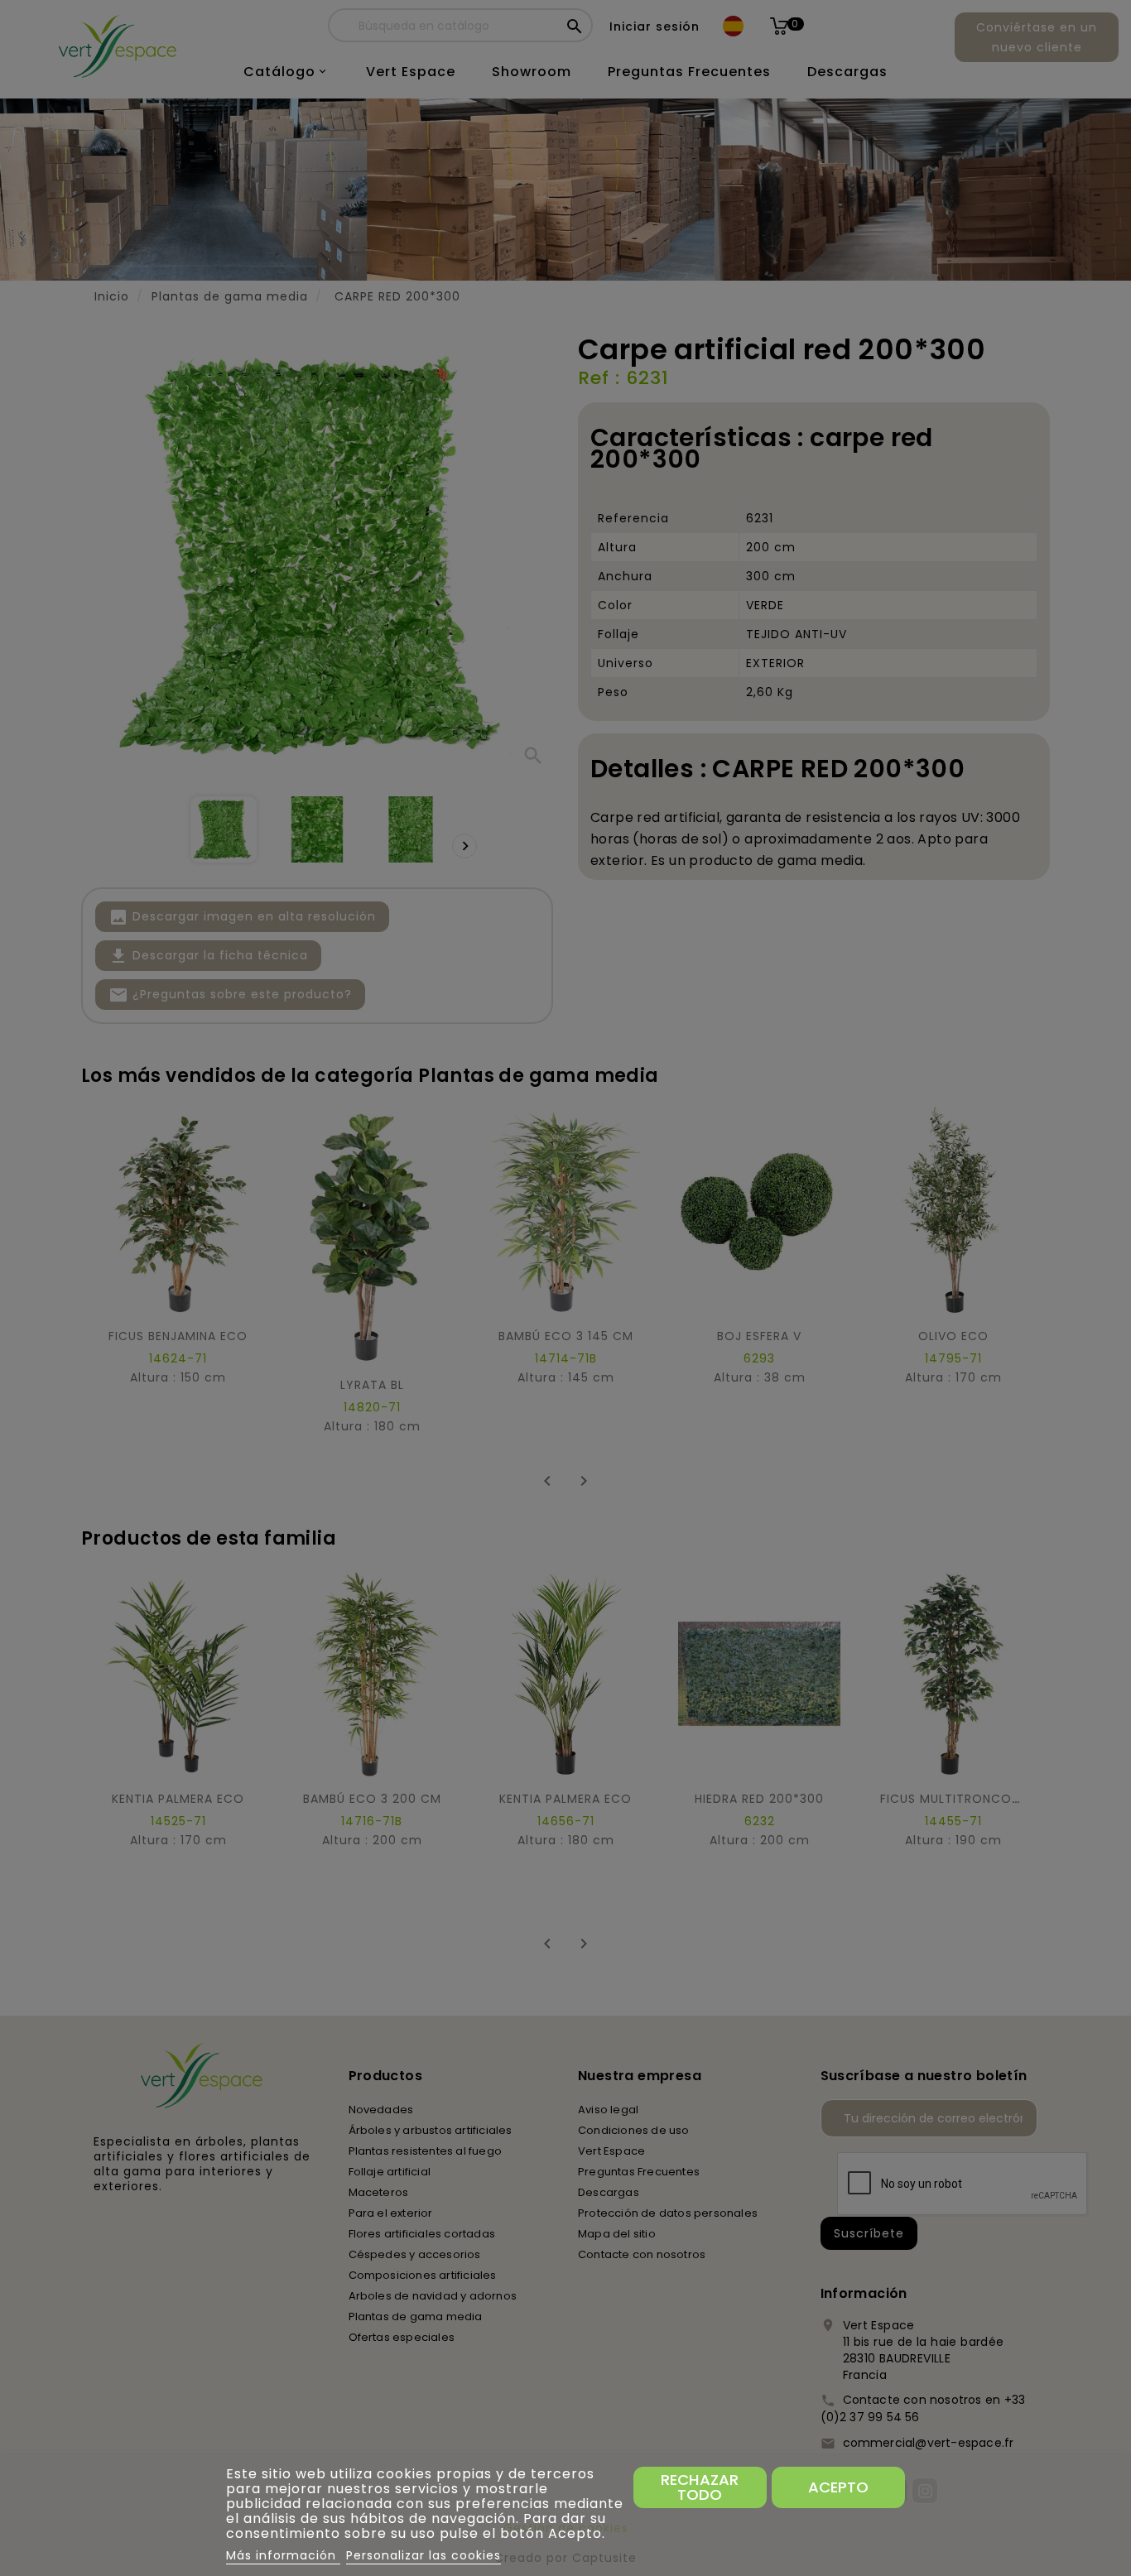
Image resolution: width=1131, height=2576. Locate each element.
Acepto (838, 2487)
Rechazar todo (700, 2487)
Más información (283, 2555)
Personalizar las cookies (424, 2555)
